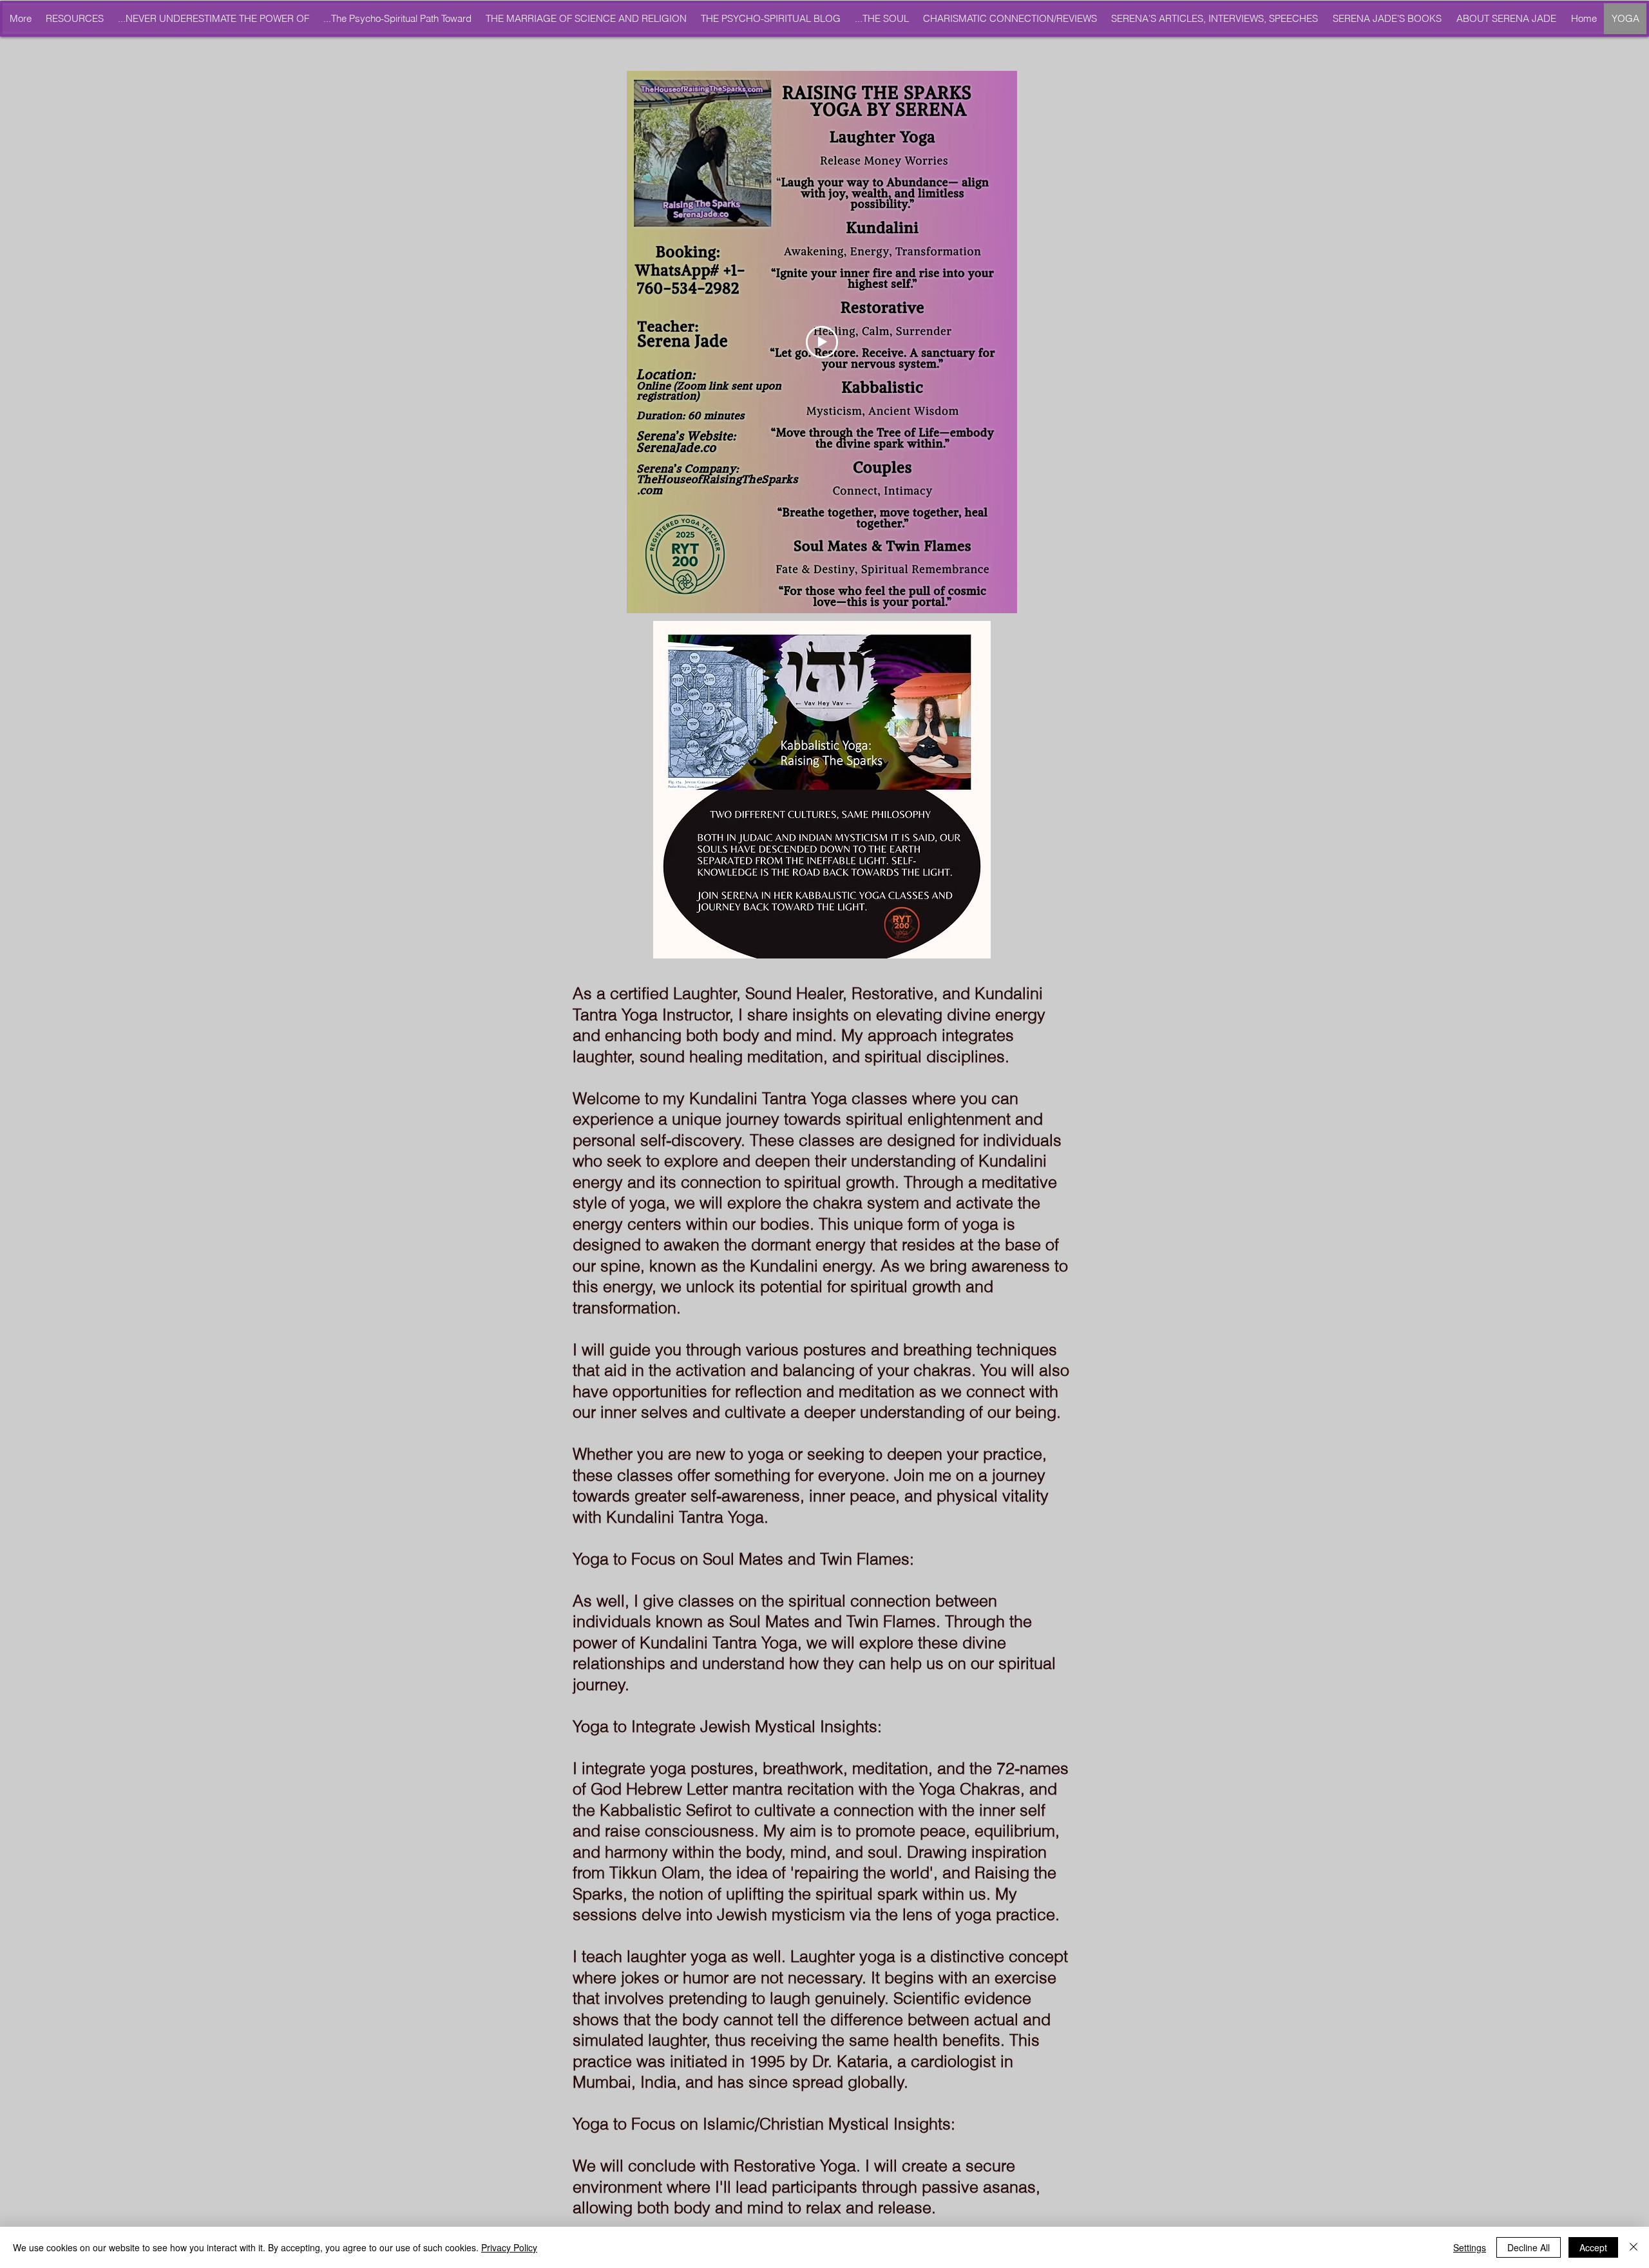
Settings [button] (1470, 2247)
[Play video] (822, 342)
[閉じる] (1634, 2247)
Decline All (1529, 2247)
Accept (1593, 2247)
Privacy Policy (509, 2247)
